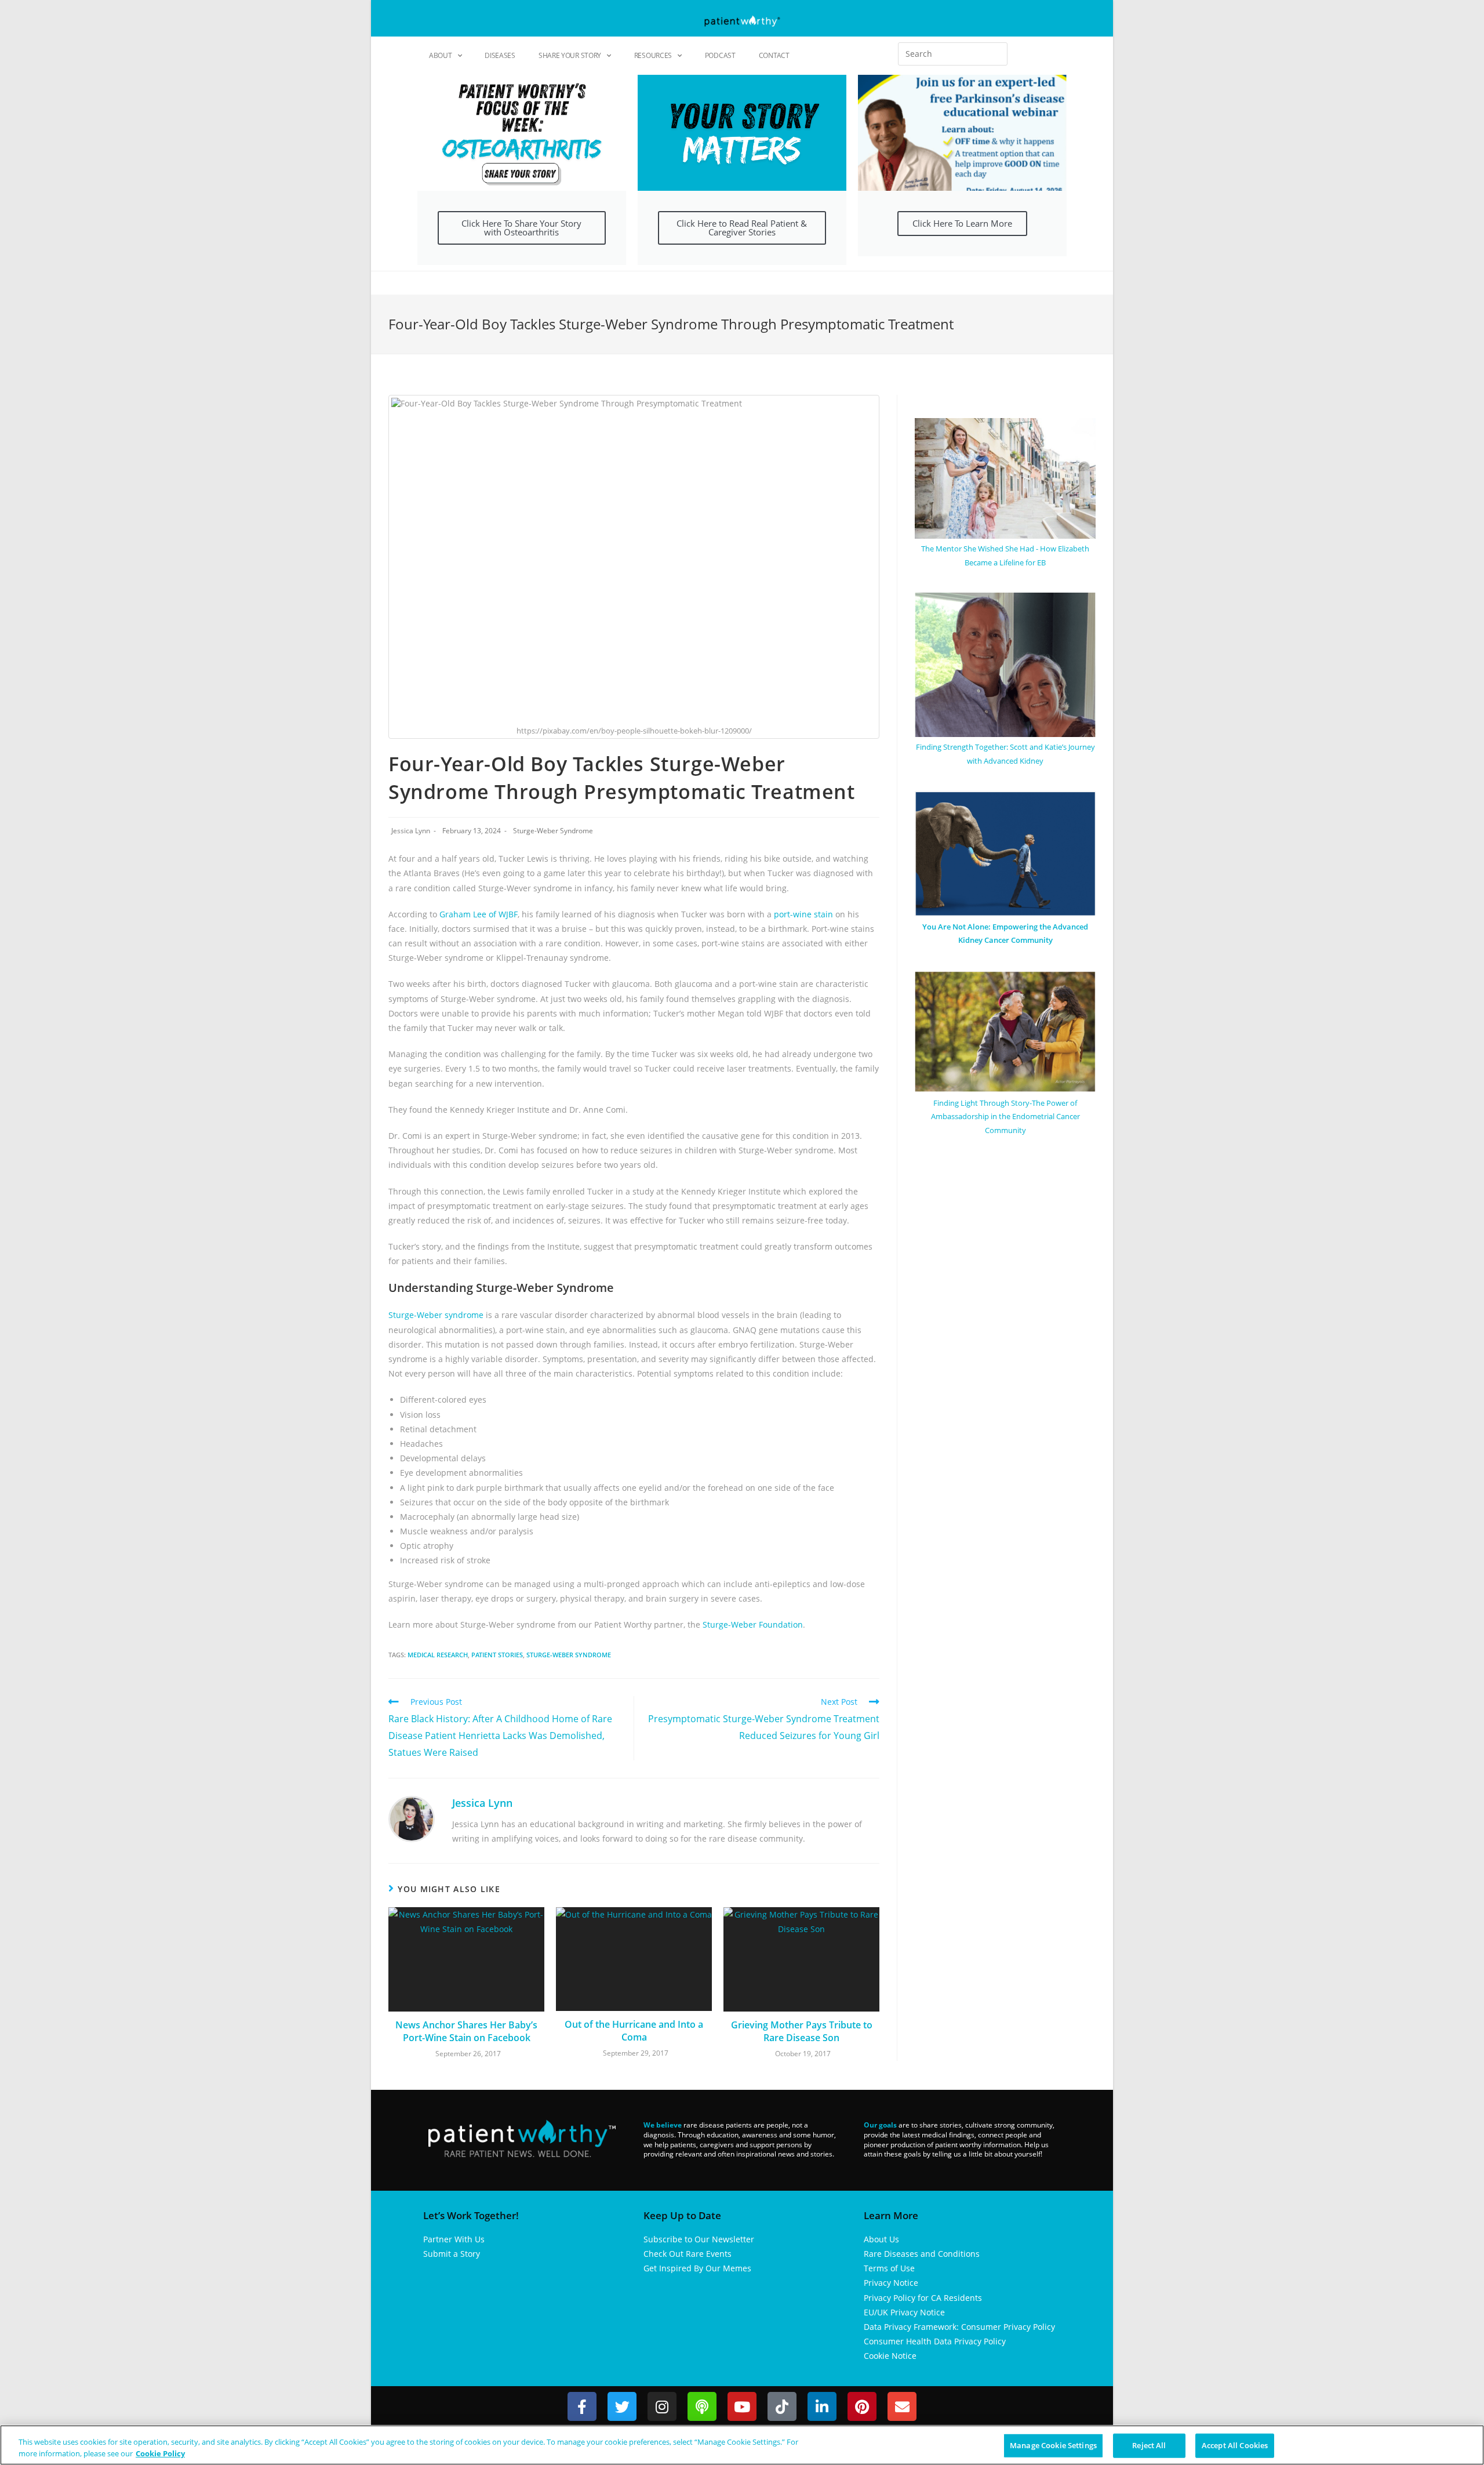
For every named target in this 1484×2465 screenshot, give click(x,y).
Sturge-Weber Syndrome (553, 831)
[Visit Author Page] (412, 1818)
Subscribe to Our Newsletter (699, 2239)
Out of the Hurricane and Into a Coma (634, 2031)
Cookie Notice (890, 2356)
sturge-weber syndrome (569, 1655)
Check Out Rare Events (688, 2254)
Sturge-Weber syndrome (436, 1315)
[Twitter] (622, 2406)
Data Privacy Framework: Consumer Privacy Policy (959, 2327)
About (441, 55)
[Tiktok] (782, 2406)
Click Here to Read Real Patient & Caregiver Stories (742, 228)
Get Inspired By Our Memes (697, 2268)
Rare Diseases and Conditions (922, 2254)
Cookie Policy (160, 2453)
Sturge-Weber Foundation (753, 1624)
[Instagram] (662, 2406)
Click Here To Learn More (962, 223)
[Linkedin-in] (822, 2406)
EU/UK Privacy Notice (904, 2312)
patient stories (497, 1655)
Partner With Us (454, 2239)
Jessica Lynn (411, 831)
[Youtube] (742, 2406)
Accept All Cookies (1235, 2445)
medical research (438, 1655)
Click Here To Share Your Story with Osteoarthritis (521, 228)
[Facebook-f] (582, 2406)
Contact (774, 55)
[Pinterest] (862, 2406)
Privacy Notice (891, 2283)
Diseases (500, 55)
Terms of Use (889, 2268)
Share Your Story (570, 55)
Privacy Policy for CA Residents (923, 2298)
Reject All (1149, 2445)
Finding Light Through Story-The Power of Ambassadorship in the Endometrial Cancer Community (1005, 1117)
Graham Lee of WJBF (479, 914)
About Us (881, 2239)
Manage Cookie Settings (1053, 2445)
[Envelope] (902, 2406)
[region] (742, 2445)
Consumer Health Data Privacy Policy (935, 2341)
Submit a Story (452, 2254)
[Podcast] (702, 2406)
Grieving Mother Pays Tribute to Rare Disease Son (802, 2031)
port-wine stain (803, 914)
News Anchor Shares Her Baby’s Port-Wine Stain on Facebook (466, 2031)
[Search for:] (953, 54)
